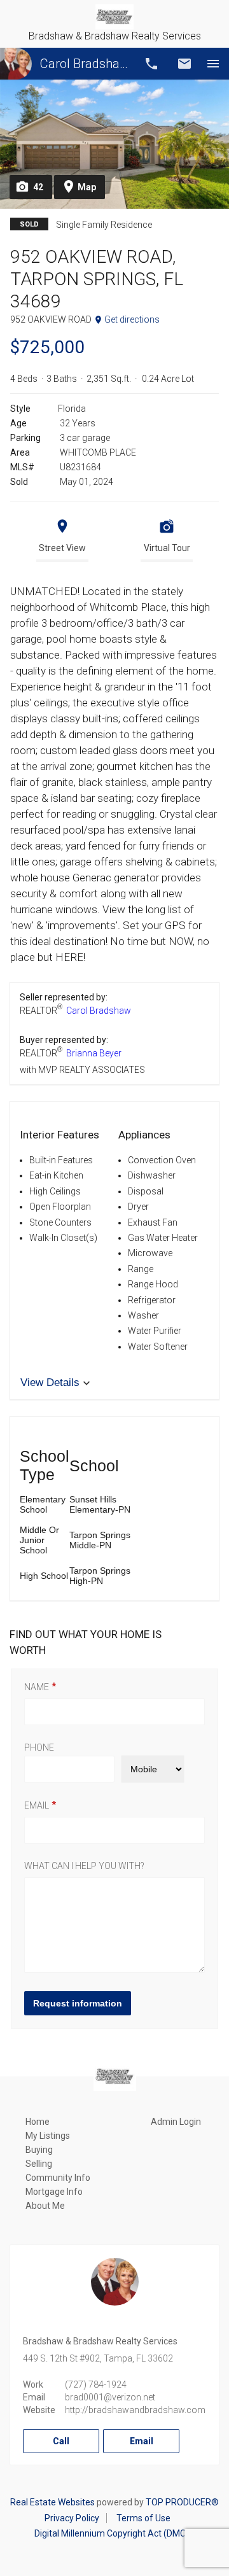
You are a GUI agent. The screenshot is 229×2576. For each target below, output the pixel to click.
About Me (45, 2206)
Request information (78, 2003)
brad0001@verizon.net (110, 2397)
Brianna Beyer (94, 1053)
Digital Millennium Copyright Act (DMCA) (115, 2533)
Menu (213, 64)
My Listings (48, 2136)
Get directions (132, 319)
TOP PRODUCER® (182, 2502)
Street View (62, 548)
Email (184, 64)
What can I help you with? (84, 1866)
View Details (50, 1382)
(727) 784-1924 (96, 2384)
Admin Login (176, 2122)
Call (151, 64)
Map (87, 187)
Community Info (58, 2178)
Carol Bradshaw (84, 64)
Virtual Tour (167, 548)
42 (38, 187)
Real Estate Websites (52, 2502)
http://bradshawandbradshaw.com (135, 2410)
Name (37, 1687)
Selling (39, 2164)
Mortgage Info (54, 2192)
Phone (39, 1747)
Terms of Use (143, 2518)
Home (38, 2122)
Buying (39, 2150)
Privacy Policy (72, 2518)
